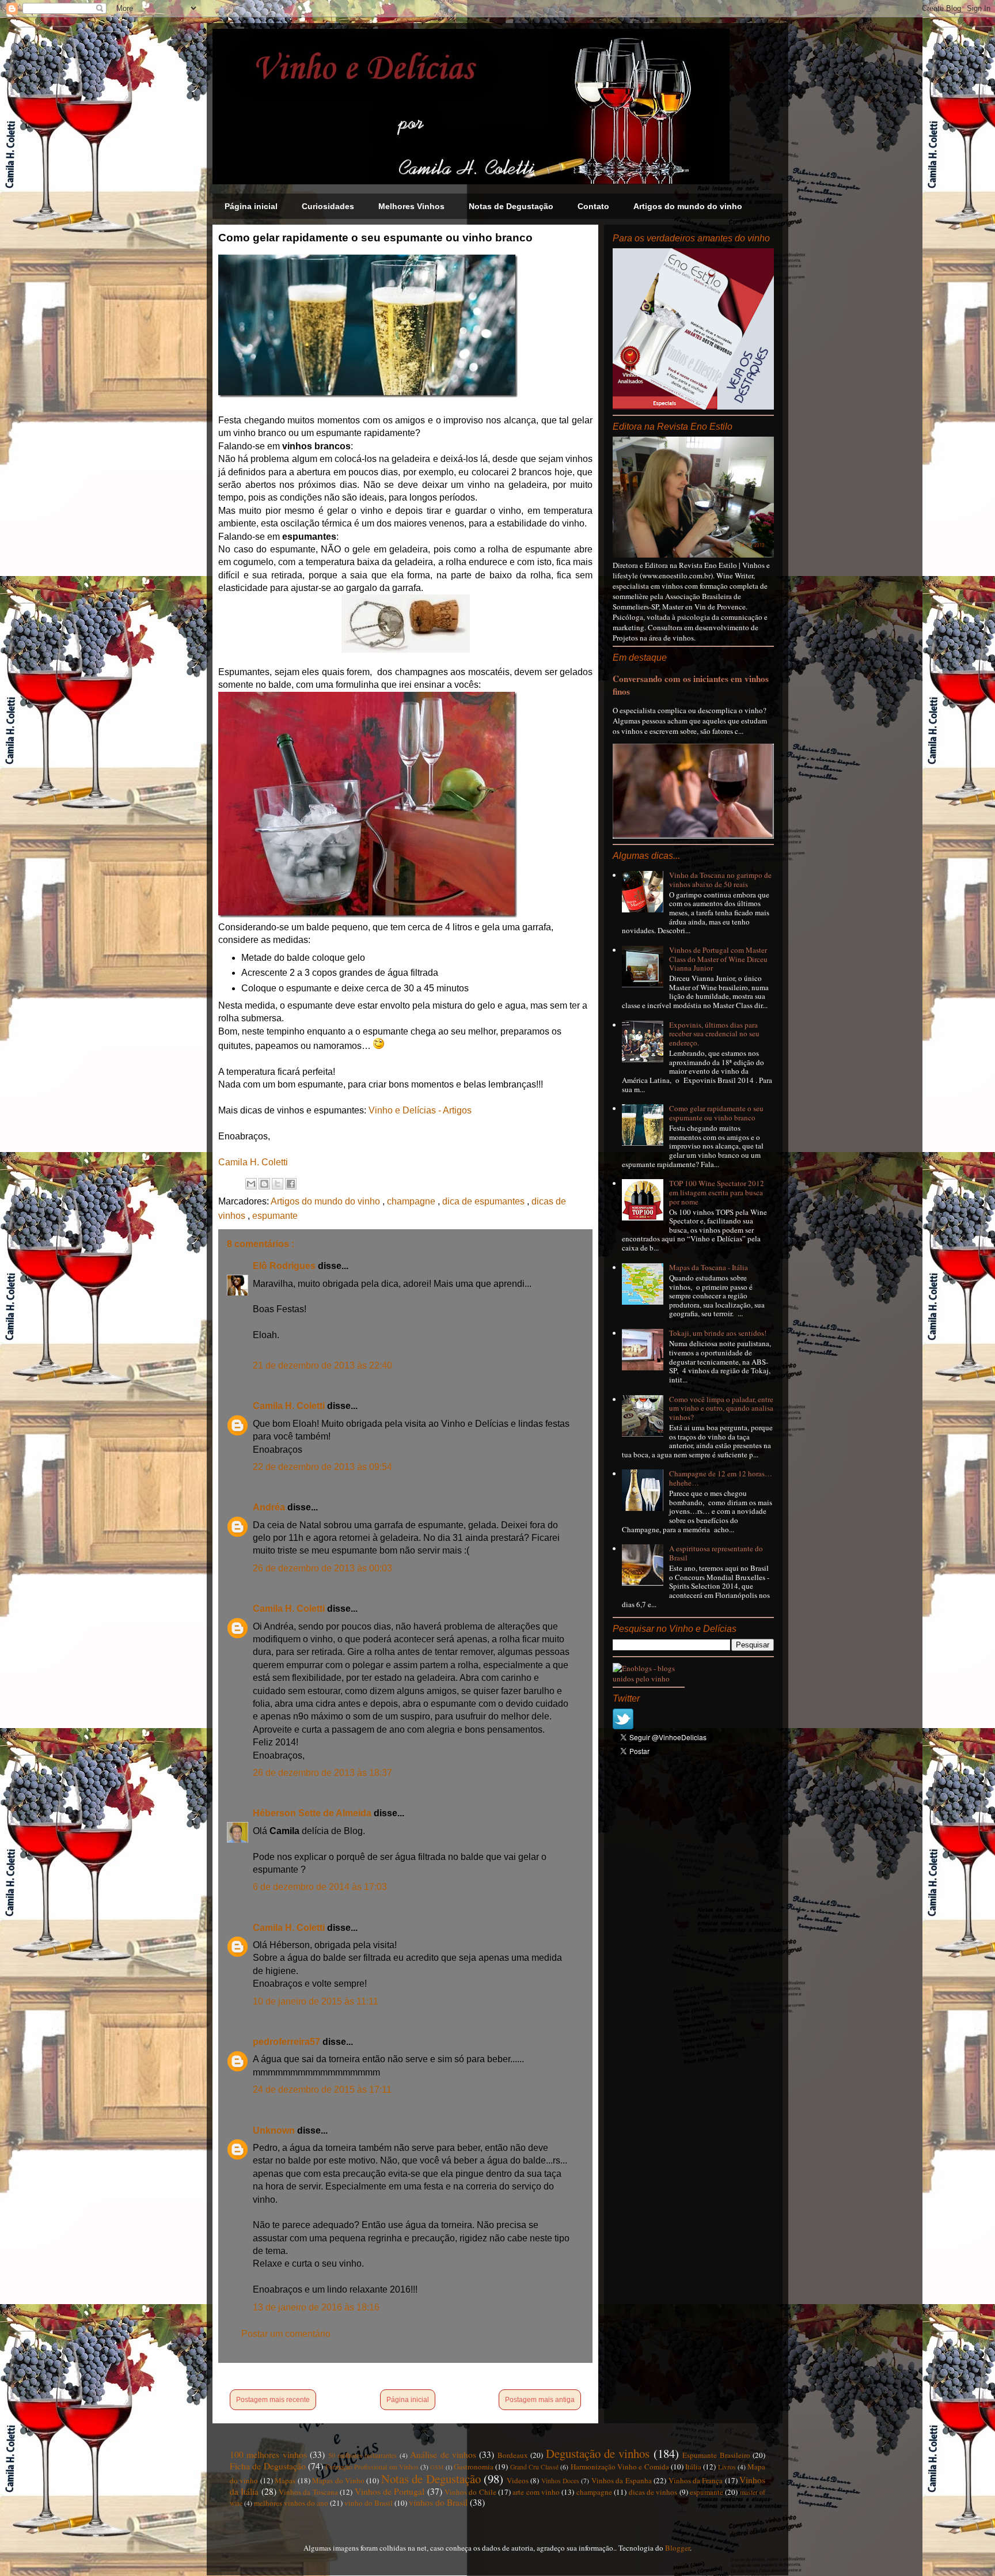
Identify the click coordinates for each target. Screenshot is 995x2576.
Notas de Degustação (511, 206)
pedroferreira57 (288, 2042)
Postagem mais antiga (540, 2400)
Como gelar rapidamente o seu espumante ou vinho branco (716, 1113)
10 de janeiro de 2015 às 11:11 (316, 2001)
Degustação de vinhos (598, 2453)
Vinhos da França (696, 2480)
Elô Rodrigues (285, 1266)
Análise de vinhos (443, 2454)
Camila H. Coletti (253, 1162)
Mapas (285, 2480)
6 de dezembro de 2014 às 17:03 (320, 1887)
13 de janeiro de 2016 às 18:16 (316, 2307)
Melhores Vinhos (411, 206)
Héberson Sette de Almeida (313, 1813)
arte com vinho (536, 2492)
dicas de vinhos (653, 2492)
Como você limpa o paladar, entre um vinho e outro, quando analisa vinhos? (721, 1408)
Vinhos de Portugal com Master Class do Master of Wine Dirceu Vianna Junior (718, 959)
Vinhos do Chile (470, 2492)
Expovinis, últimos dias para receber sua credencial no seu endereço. (714, 1034)
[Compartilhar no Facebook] (291, 1184)
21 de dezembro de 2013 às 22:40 (322, 1365)
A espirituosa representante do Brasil (716, 1553)
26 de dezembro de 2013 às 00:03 (322, 1568)
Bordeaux (513, 2455)
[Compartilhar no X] (278, 1184)
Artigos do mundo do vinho (688, 206)
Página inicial (251, 206)
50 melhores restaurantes (363, 2455)
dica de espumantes (485, 1201)
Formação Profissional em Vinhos (372, 2467)
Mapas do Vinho (338, 2480)
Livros (727, 2467)
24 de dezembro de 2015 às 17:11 (322, 2090)
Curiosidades (328, 206)
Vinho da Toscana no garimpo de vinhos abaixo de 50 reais (720, 880)
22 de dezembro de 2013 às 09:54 (322, 1467)
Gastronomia (474, 2467)
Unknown (275, 2130)
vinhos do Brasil (438, 2502)
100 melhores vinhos (268, 2454)
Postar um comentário (286, 2334)
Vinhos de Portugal (390, 2491)
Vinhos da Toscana (308, 2492)
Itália (693, 2467)
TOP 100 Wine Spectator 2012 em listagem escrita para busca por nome (717, 1192)
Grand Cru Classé (535, 2467)
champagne (412, 1201)
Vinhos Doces (560, 2481)
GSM (437, 2467)
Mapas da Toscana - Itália (709, 1267)
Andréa (270, 1507)
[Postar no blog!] (264, 1184)
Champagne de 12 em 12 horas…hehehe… (721, 1478)
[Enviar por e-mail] (251, 1184)
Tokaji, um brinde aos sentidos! (718, 1333)
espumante (275, 1216)
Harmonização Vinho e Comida (620, 2467)
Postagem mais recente (273, 2400)
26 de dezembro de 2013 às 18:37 (322, 1773)
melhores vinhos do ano (291, 2503)
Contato (593, 206)
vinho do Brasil (369, 2503)
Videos (518, 2480)
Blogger (677, 2548)
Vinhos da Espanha (622, 2480)
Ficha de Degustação (268, 2466)
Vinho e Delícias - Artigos (420, 1110)
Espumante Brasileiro (716, 2455)
